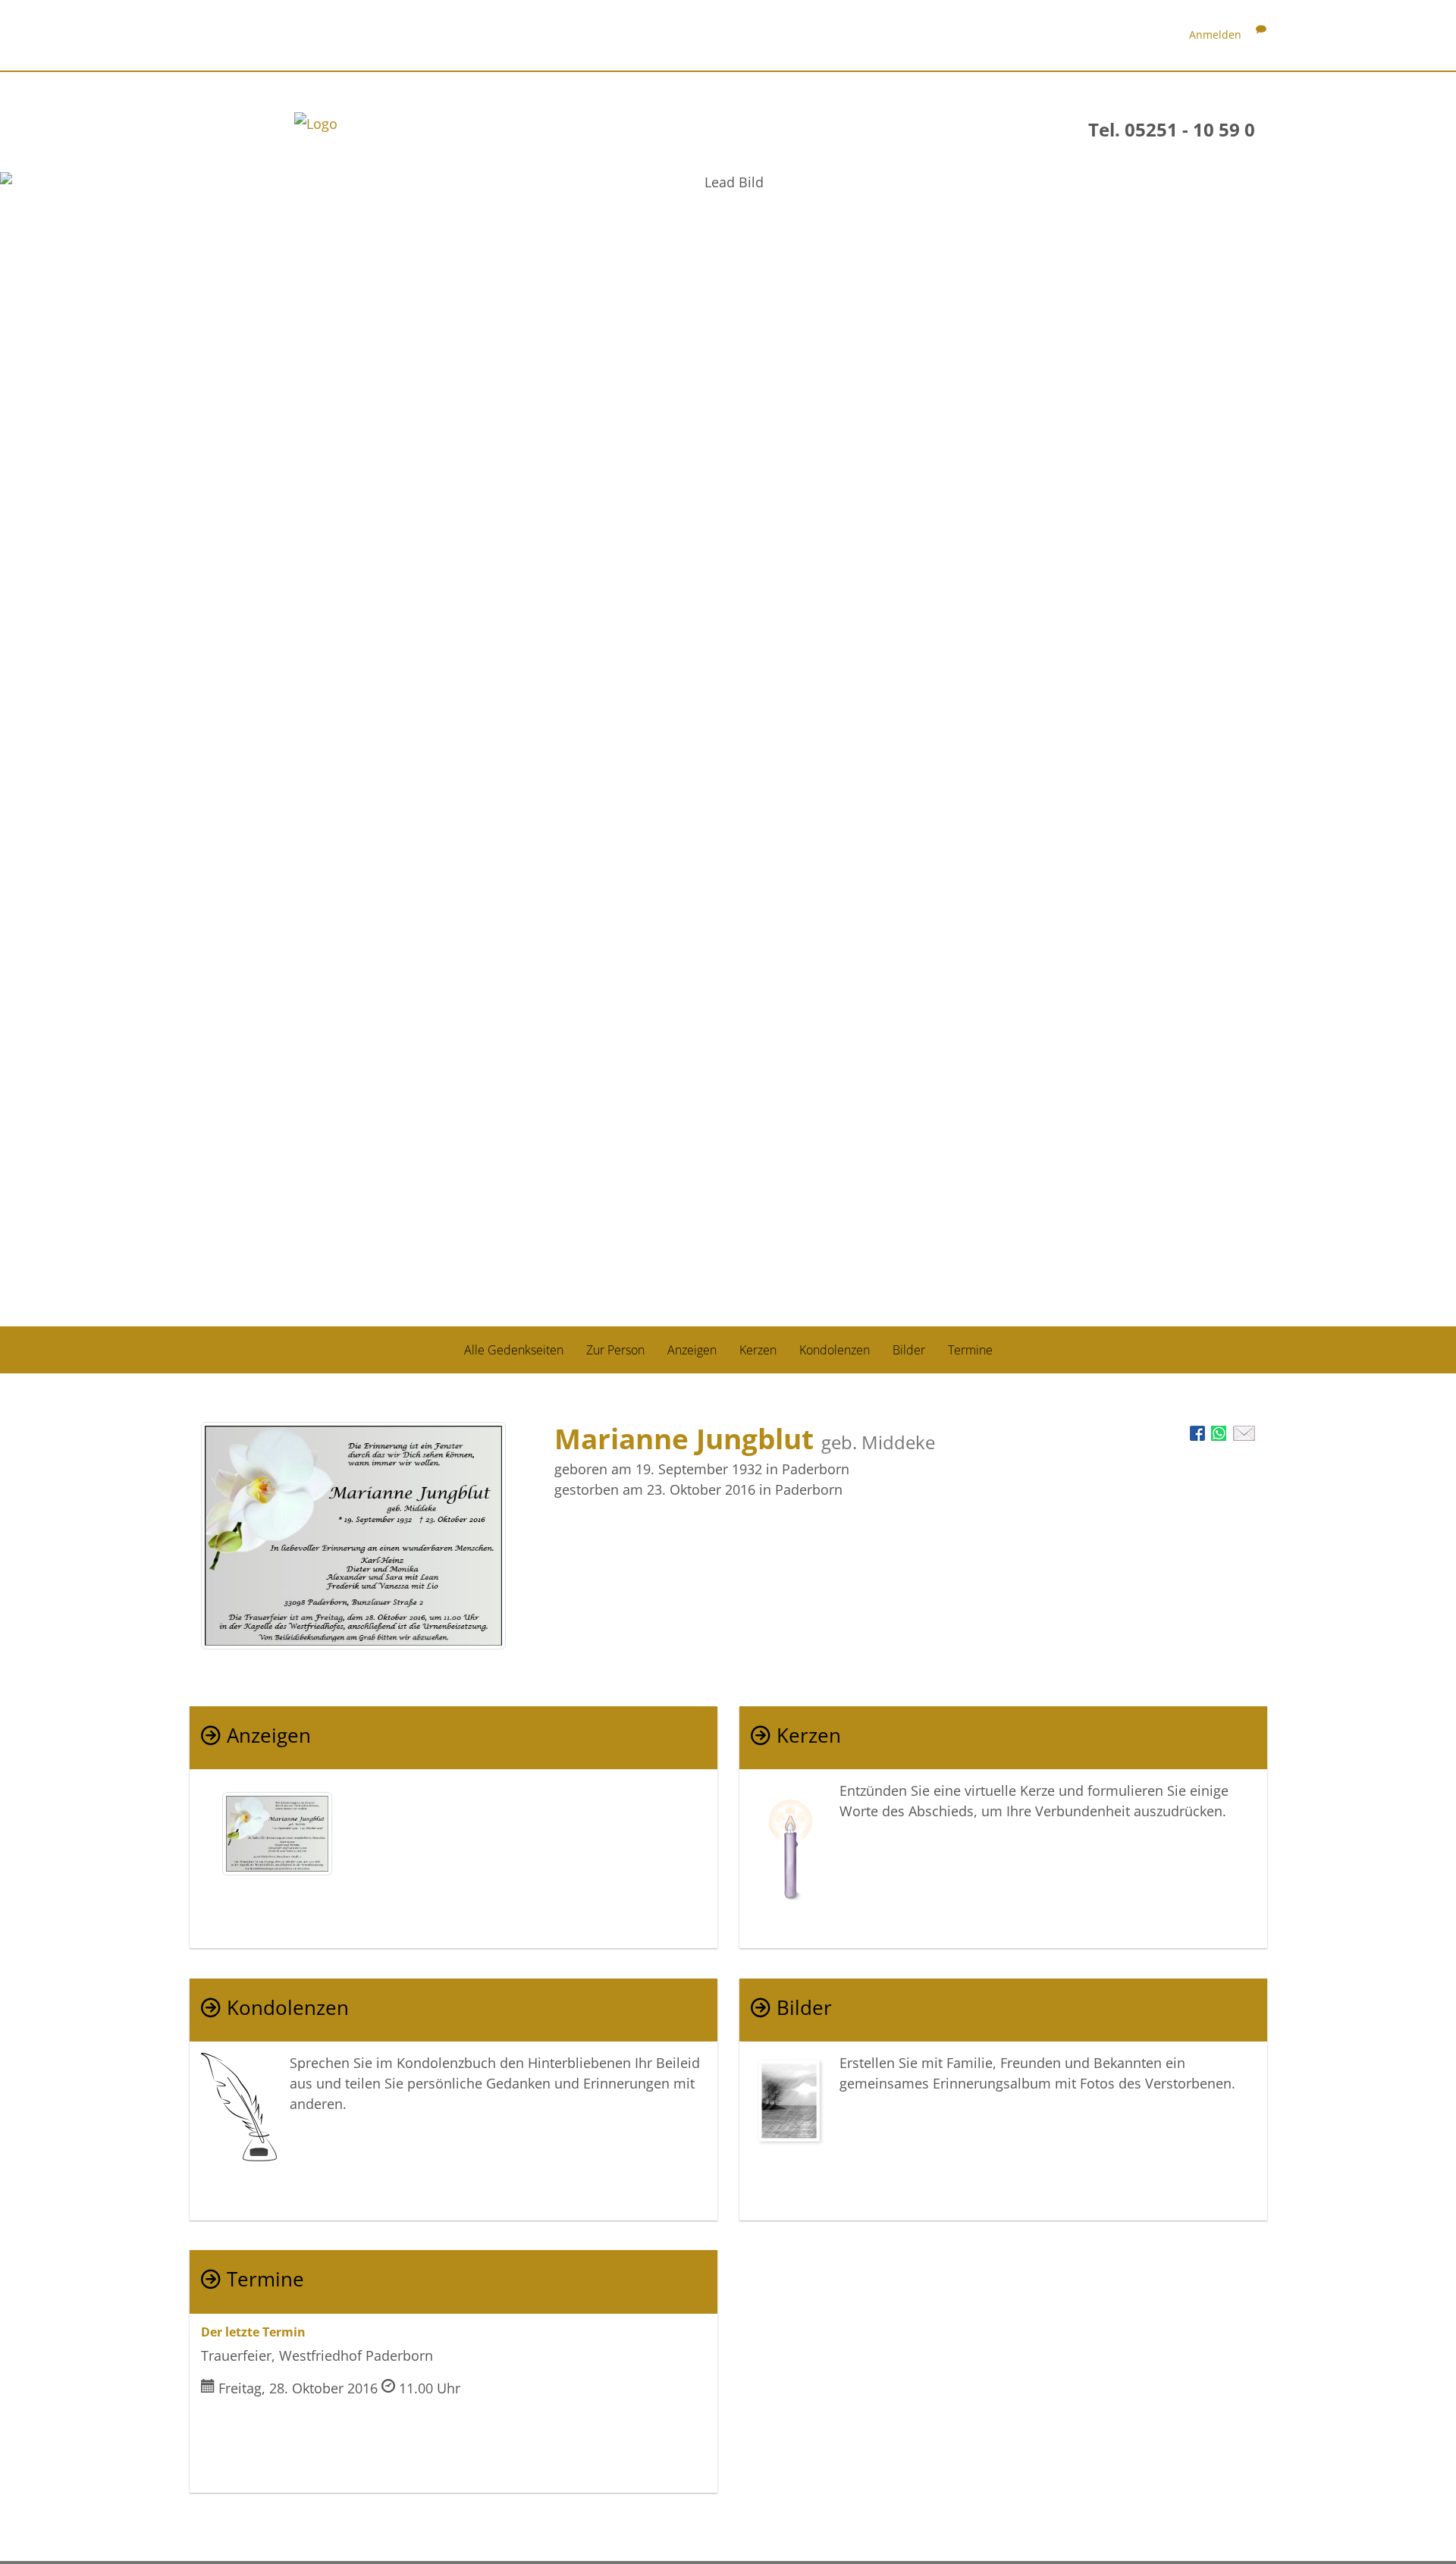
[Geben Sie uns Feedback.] (1261, 35)
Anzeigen (692, 1349)
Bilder (909, 1349)
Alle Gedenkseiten (514, 1349)
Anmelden (1215, 35)
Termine (970, 1349)
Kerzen (758, 1349)
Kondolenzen (835, 1349)
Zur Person (615, 1349)
